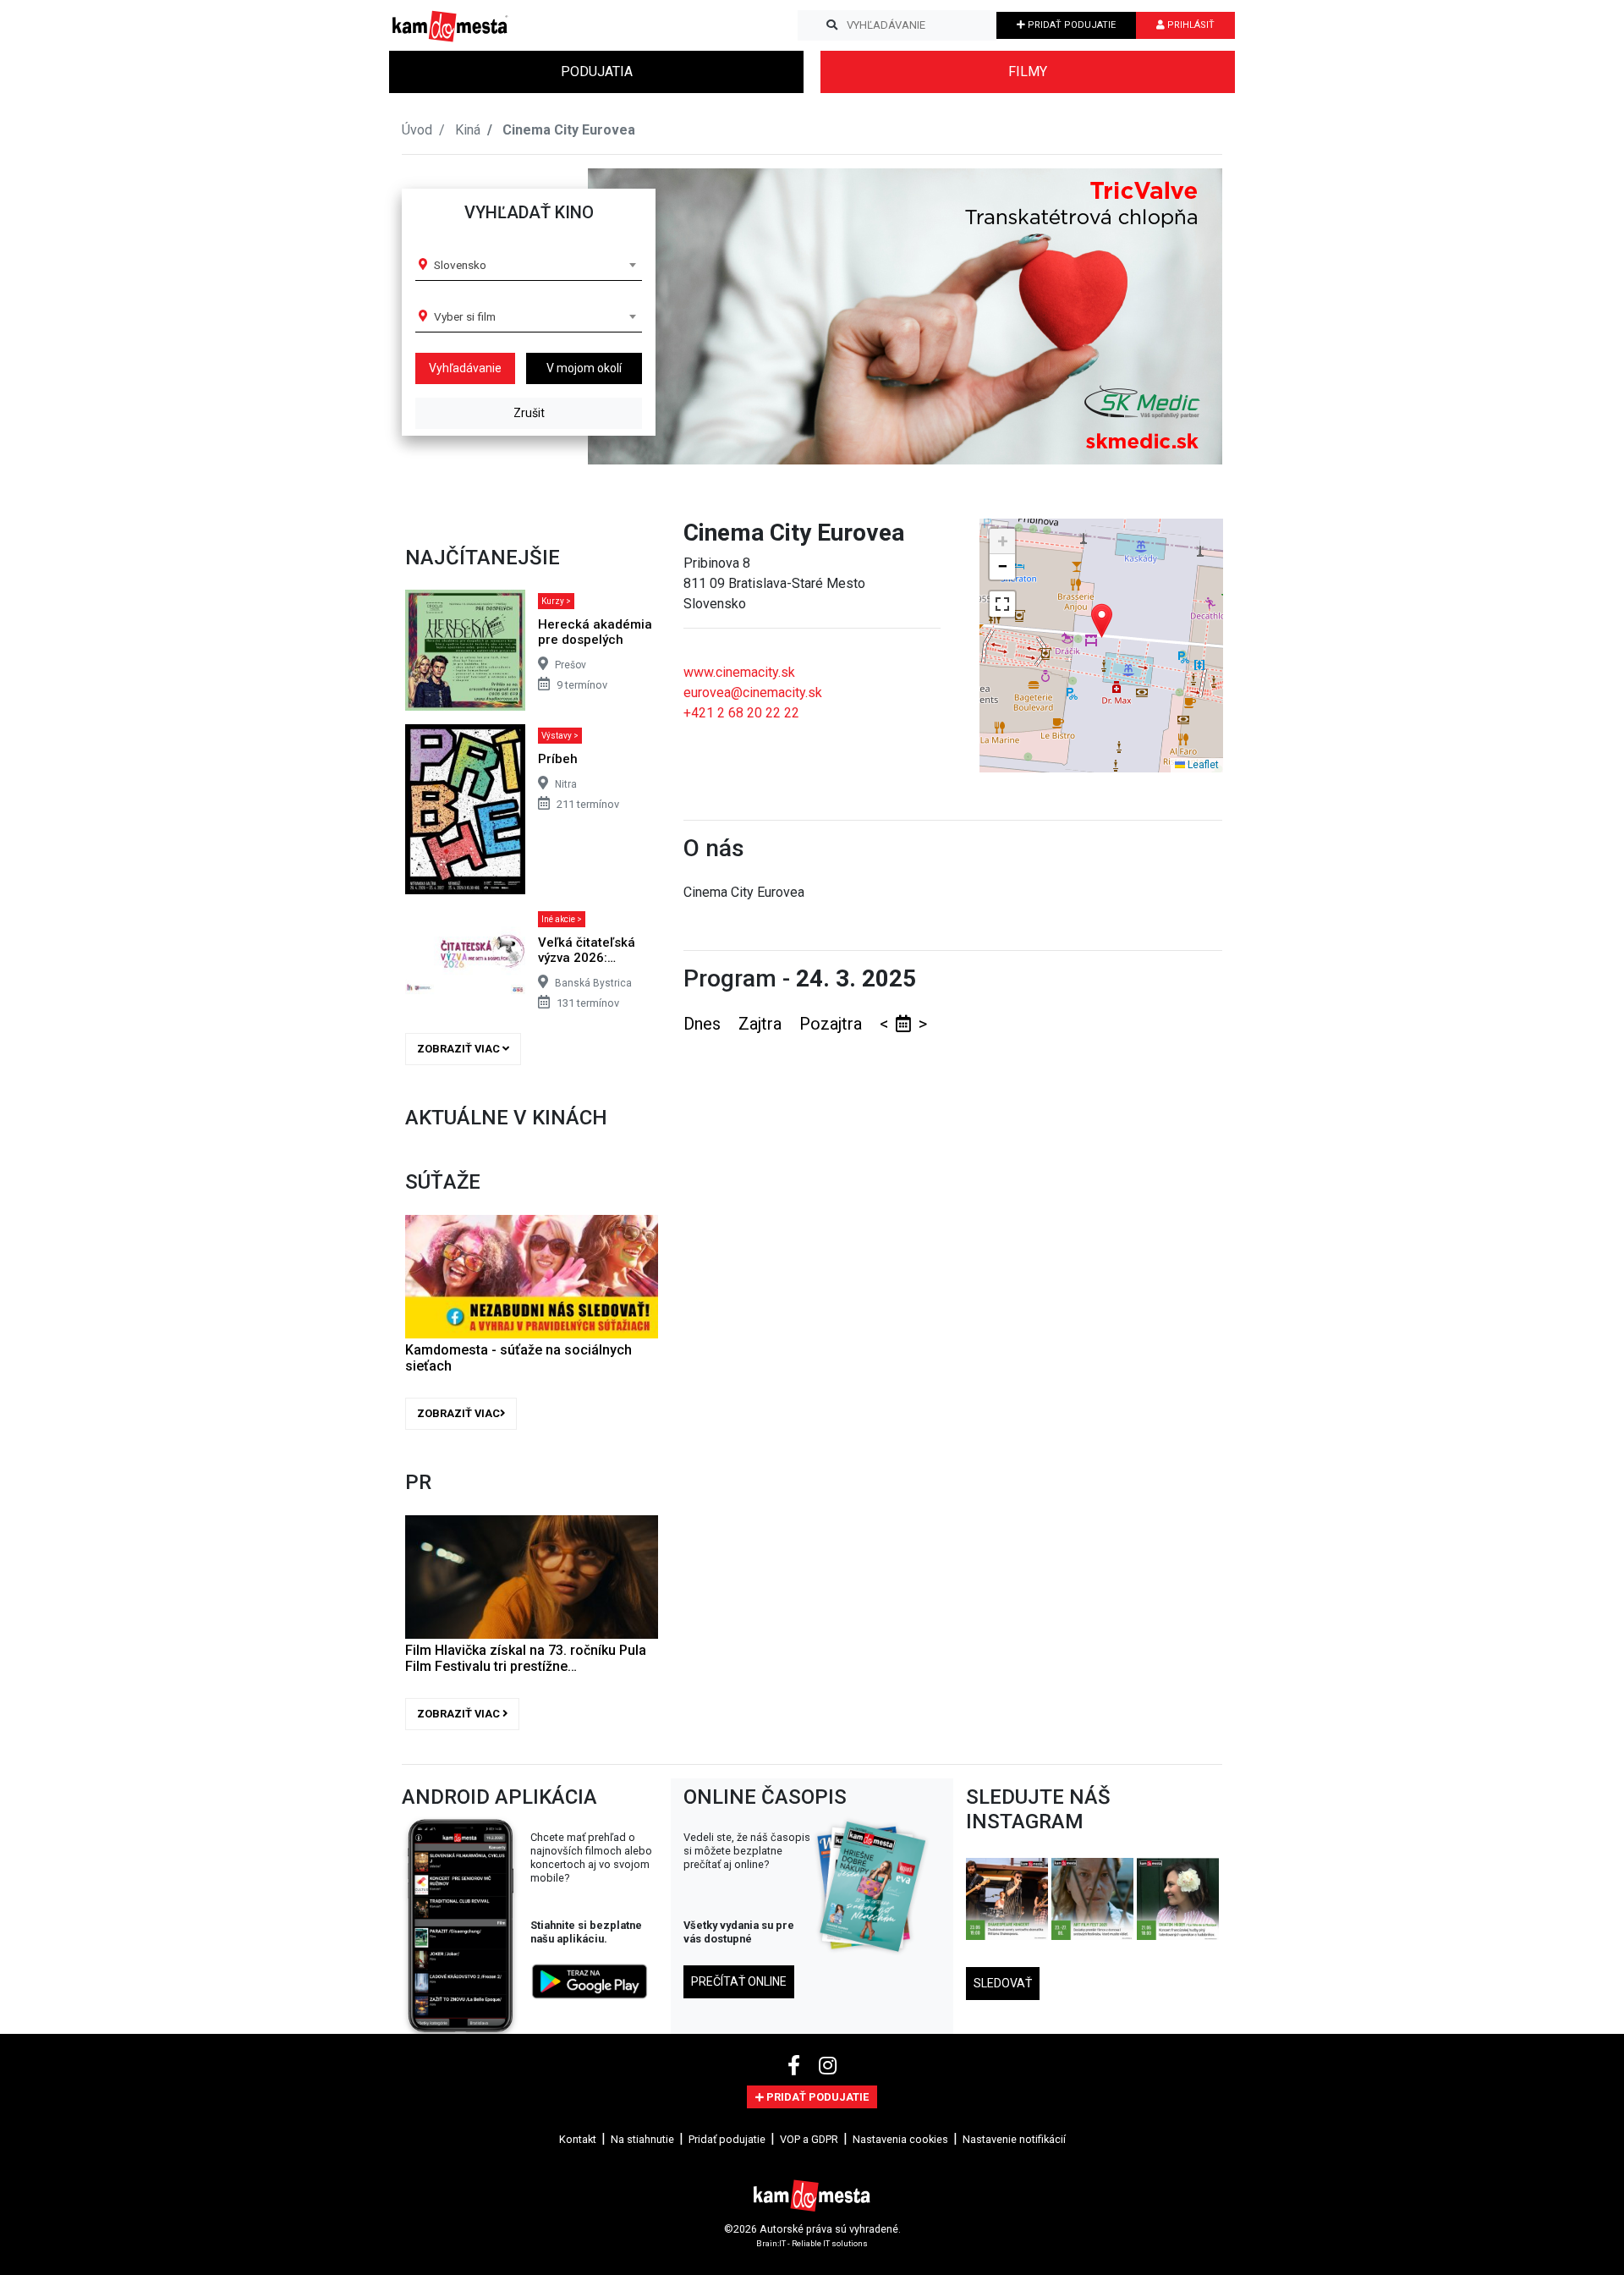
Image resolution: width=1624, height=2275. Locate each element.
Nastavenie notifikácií (1014, 2139)
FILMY (1028, 71)
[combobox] (535, 265)
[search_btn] (832, 25)
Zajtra (762, 1024)
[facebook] (796, 2066)
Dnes (704, 1024)
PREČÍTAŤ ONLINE (739, 1981)
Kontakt (578, 2139)
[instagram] (828, 2066)
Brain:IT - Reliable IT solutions (812, 2243)
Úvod (417, 130)
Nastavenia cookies (900, 2139)
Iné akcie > (562, 919)
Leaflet (1202, 765)
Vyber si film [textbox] (465, 316)
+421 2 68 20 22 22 (741, 713)
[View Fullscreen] (1002, 604)
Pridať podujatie (727, 2139)
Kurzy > (556, 601)
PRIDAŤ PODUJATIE (1070, 25)
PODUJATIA (597, 71)
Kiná (468, 130)
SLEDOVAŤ (1003, 1983)
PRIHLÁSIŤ (1190, 25)
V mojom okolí (584, 368)
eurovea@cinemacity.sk (753, 692)
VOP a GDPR (809, 2139)
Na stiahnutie (642, 2139)
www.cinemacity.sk (739, 672)
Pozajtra (833, 1024)
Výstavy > (560, 736)
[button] (1175, 316)
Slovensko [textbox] (460, 265)
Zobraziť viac (460, 1049)
